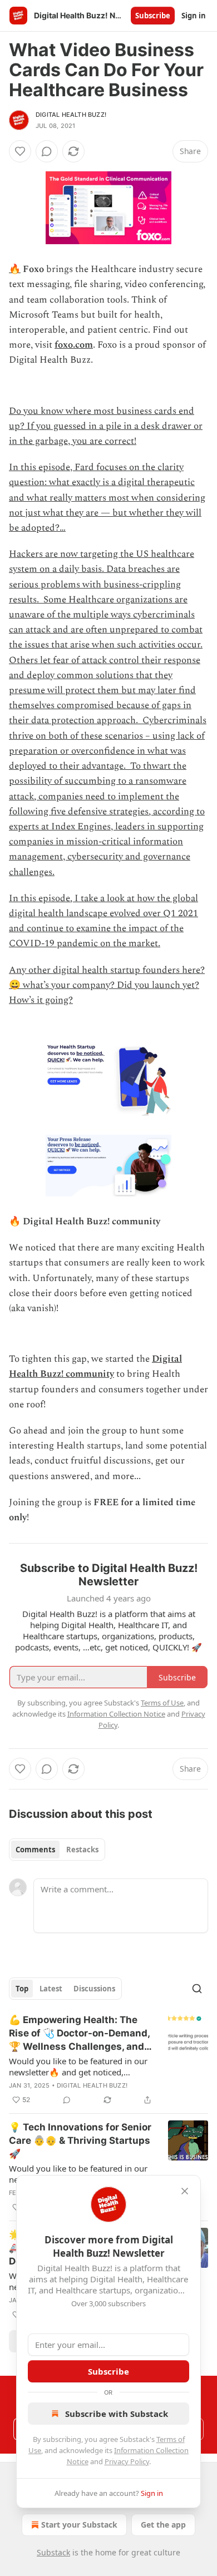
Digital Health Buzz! (71, 115)
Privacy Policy (127, 2461)
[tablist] (57, 1850)
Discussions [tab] (94, 1989)
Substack (53, 2552)
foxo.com (74, 345)
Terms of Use (162, 1703)
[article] (108, 2060)
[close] (185, 2191)
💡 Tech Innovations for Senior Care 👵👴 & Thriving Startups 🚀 (80, 2140)
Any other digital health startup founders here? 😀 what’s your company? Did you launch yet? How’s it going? (107, 985)
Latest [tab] (51, 1989)
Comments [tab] (35, 1850)
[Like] (20, 151)
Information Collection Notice (116, 1714)
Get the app (163, 2525)
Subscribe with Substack (117, 2414)
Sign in (194, 16)
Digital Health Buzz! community (95, 1366)
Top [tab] (22, 1989)
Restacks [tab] (82, 1850)
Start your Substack (79, 2525)
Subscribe (153, 16)
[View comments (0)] (47, 151)
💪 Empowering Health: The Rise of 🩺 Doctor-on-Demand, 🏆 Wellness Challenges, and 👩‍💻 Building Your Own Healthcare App (79, 2034)
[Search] (197, 1989)
